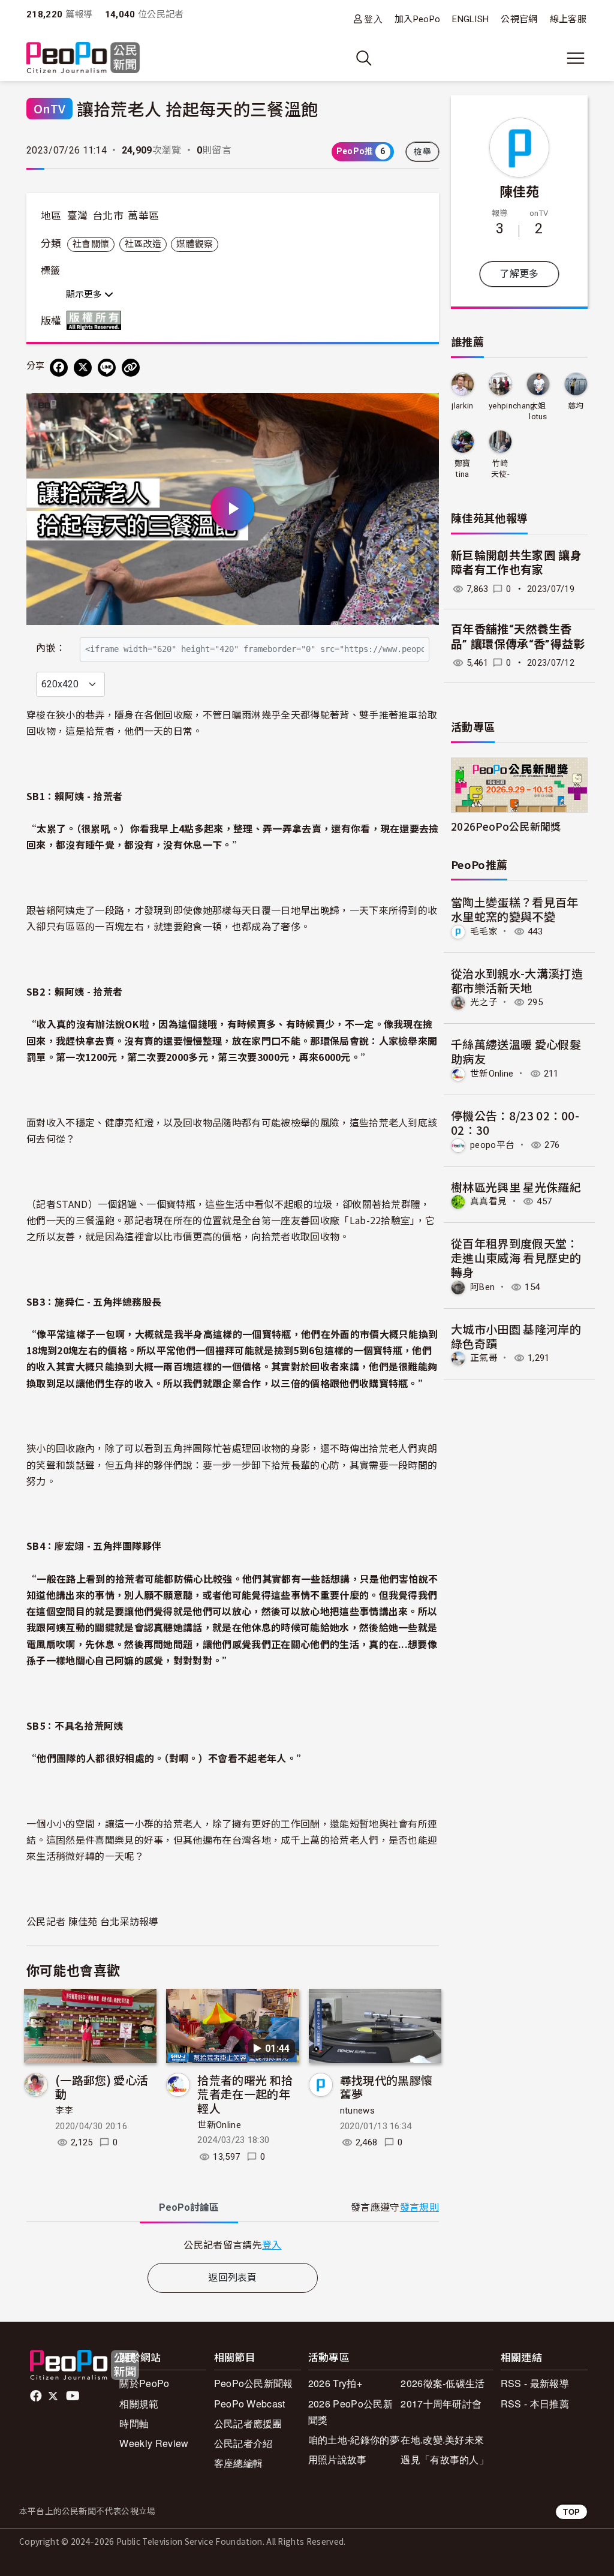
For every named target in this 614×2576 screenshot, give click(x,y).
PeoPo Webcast (250, 2404)
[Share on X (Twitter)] (83, 368)
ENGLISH (470, 19)
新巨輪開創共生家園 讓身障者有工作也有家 (516, 563)
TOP (571, 2512)
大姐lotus (538, 411)
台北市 (108, 216)
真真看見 (488, 1201)
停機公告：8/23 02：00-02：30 (515, 1122)
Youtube (74, 2396)
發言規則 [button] (419, 2207)
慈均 (576, 406)
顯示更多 (85, 294)
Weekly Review (154, 2443)
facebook (37, 2396)
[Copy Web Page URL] (131, 368)
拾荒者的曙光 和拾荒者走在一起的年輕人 (245, 2094)
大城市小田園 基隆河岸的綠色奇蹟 (516, 1336)
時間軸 (134, 2423)
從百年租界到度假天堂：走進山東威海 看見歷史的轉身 (516, 1257)
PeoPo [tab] (189, 2207)
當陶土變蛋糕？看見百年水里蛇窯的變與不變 (515, 909)
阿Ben (482, 1287)
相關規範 (139, 2404)
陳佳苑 (520, 191)
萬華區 (143, 216)
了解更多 (519, 274)
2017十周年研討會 (441, 2404)
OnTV (49, 108)
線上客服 (568, 19)
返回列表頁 (233, 2278)
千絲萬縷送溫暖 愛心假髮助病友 (516, 1051)
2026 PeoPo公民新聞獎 (350, 2412)
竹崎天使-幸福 (500, 469)
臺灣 (78, 216)
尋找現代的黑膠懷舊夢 (386, 2087)
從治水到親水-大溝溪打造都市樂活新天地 (517, 980)
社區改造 (143, 244)
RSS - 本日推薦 (535, 2404)
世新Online (219, 2125)
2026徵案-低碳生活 (443, 2383)
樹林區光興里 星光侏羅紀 (516, 1187)
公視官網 (519, 19)
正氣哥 (484, 1358)
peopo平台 (492, 1145)
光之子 (484, 1002)
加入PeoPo (417, 19)
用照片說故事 (338, 2459)
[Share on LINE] (107, 368)
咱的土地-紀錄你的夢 (354, 2440)
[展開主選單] (576, 58)
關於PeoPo (144, 2383)
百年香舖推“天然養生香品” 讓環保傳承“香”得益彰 (518, 637)
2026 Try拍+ (335, 2383)
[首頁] (83, 58)
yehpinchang (512, 406)
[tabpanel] (233, 2245)
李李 (64, 2111)
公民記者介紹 (243, 2443)
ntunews (357, 2111)
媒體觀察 (195, 244)
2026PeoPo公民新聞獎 (506, 826)
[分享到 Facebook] (59, 368)
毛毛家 (484, 931)
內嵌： (51, 648)
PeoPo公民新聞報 (254, 2383)
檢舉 (422, 152)
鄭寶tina (463, 469)
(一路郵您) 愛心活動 (102, 2087)
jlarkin (462, 406)
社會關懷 (91, 244)
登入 (373, 19)
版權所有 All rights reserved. (97, 320)
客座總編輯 (239, 2463)
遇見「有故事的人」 (445, 2459)
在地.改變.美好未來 (442, 2440)
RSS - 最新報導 (535, 2383)
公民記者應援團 (248, 2423)
